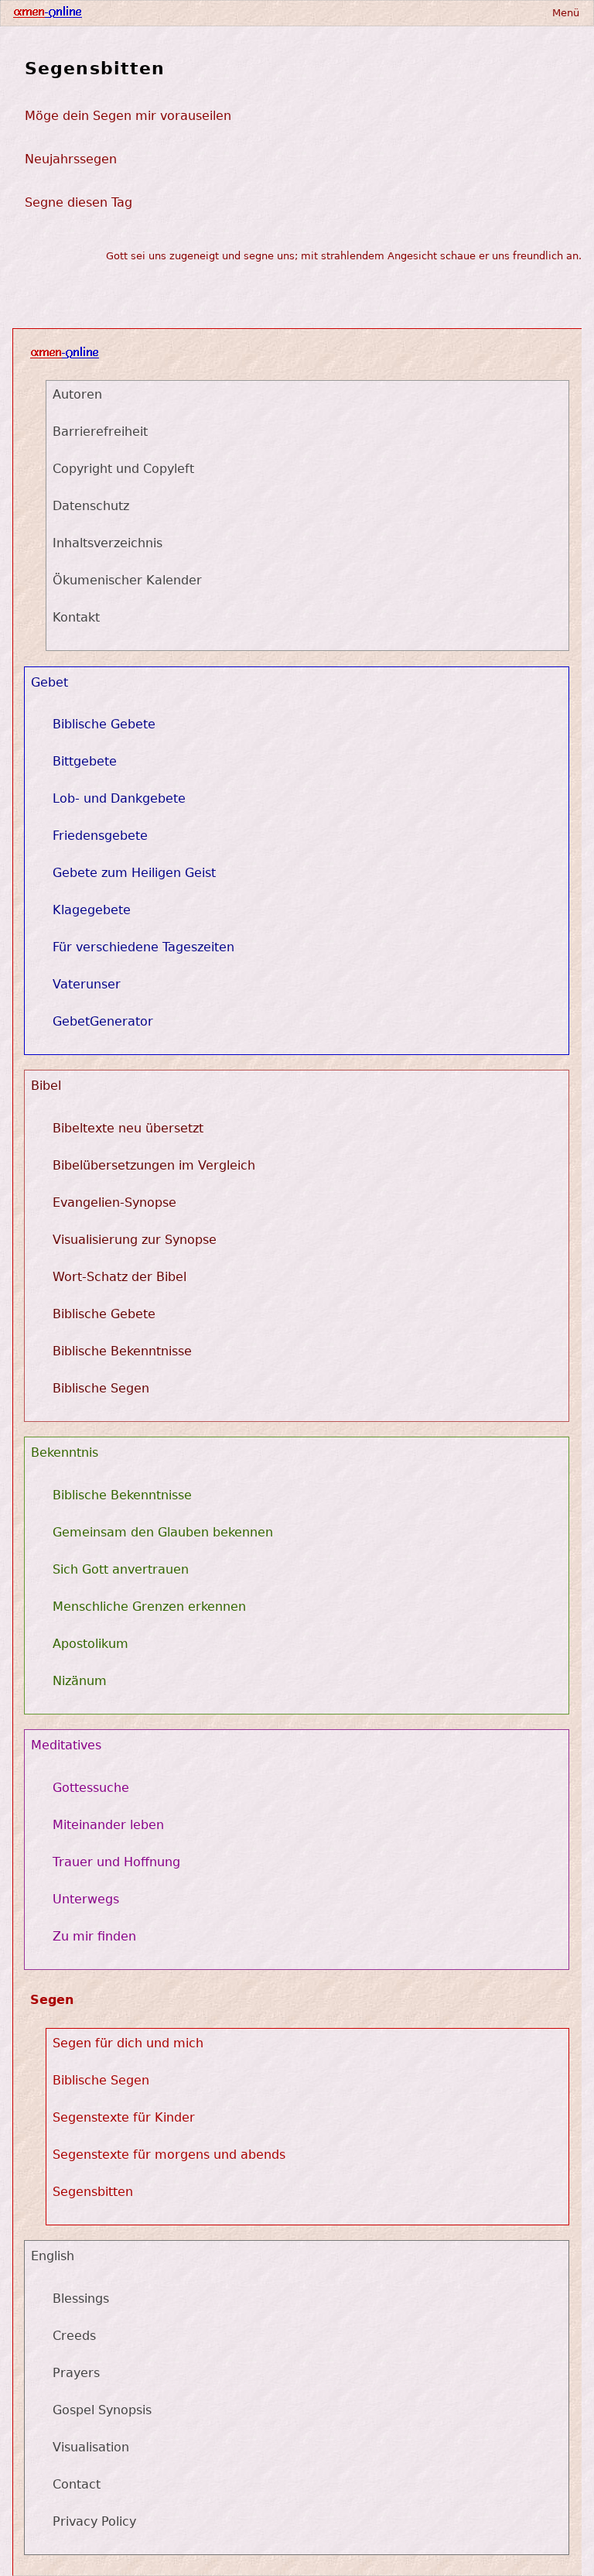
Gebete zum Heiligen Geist (134, 873)
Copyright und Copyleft (123, 469)
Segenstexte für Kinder (124, 2117)
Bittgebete (85, 761)
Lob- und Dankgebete (119, 798)
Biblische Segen (101, 1388)
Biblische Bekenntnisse (122, 1351)
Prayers (76, 2373)
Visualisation (91, 2447)
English (53, 2256)
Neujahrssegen (71, 159)
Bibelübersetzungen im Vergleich (154, 1165)
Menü (566, 13)
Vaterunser (87, 984)
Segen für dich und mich (128, 2043)
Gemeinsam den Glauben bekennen (163, 1532)
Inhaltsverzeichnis (108, 543)
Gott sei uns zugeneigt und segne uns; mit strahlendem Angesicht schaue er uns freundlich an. (344, 256)
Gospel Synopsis (102, 2410)
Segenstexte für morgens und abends (169, 2155)
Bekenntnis (65, 1452)
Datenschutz (91, 506)
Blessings (81, 2299)
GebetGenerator (103, 1021)
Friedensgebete (100, 836)
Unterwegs (86, 1899)
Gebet (49, 682)
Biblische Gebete (104, 724)
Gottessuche (91, 1788)
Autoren (77, 394)
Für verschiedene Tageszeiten (143, 947)
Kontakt (76, 617)
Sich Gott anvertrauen (121, 1569)
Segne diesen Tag (79, 202)
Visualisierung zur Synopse (135, 1240)
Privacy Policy (94, 2521)
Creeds (74, 2336)
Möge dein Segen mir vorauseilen (128, 116)
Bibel (46, 1086)
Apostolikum (90, 1644)
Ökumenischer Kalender (127, 580)
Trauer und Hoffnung (116, 1862)
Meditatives (66, 1745)
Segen (52, 2000)
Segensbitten (95, 68)
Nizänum (80, 1681)
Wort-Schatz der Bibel (119, 1277)
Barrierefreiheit (100, 432)
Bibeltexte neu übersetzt (128, 1128)
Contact (77, 2484)
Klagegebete (92, 910)
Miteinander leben (108, 1825)
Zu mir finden (94, 1936)
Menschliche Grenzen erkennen (149, 1607)
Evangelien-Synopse (114, 1202)
